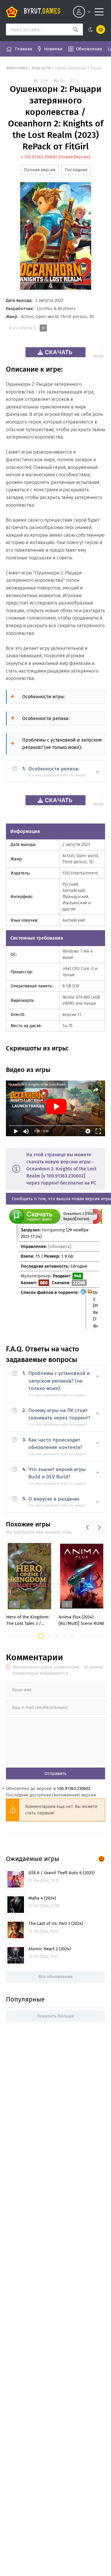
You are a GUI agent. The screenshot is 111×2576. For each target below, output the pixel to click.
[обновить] (60, 1246)
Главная (24, 49)
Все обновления (55, 1977)
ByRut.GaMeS (17, 68)
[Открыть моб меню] (99, 12)
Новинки (53, 49)
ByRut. (42, 12)
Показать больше (55, 2016)
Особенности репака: (46, 718)
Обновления (89, 49)
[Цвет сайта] (95, 29)
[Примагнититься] (95, 1222)
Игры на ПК (42, 68)
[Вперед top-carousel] (99, 1528)
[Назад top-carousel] (87, 1528)
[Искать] (75, 29)
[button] (41, 1636)
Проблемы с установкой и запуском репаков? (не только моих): (62, 744)
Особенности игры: (44, 697)
